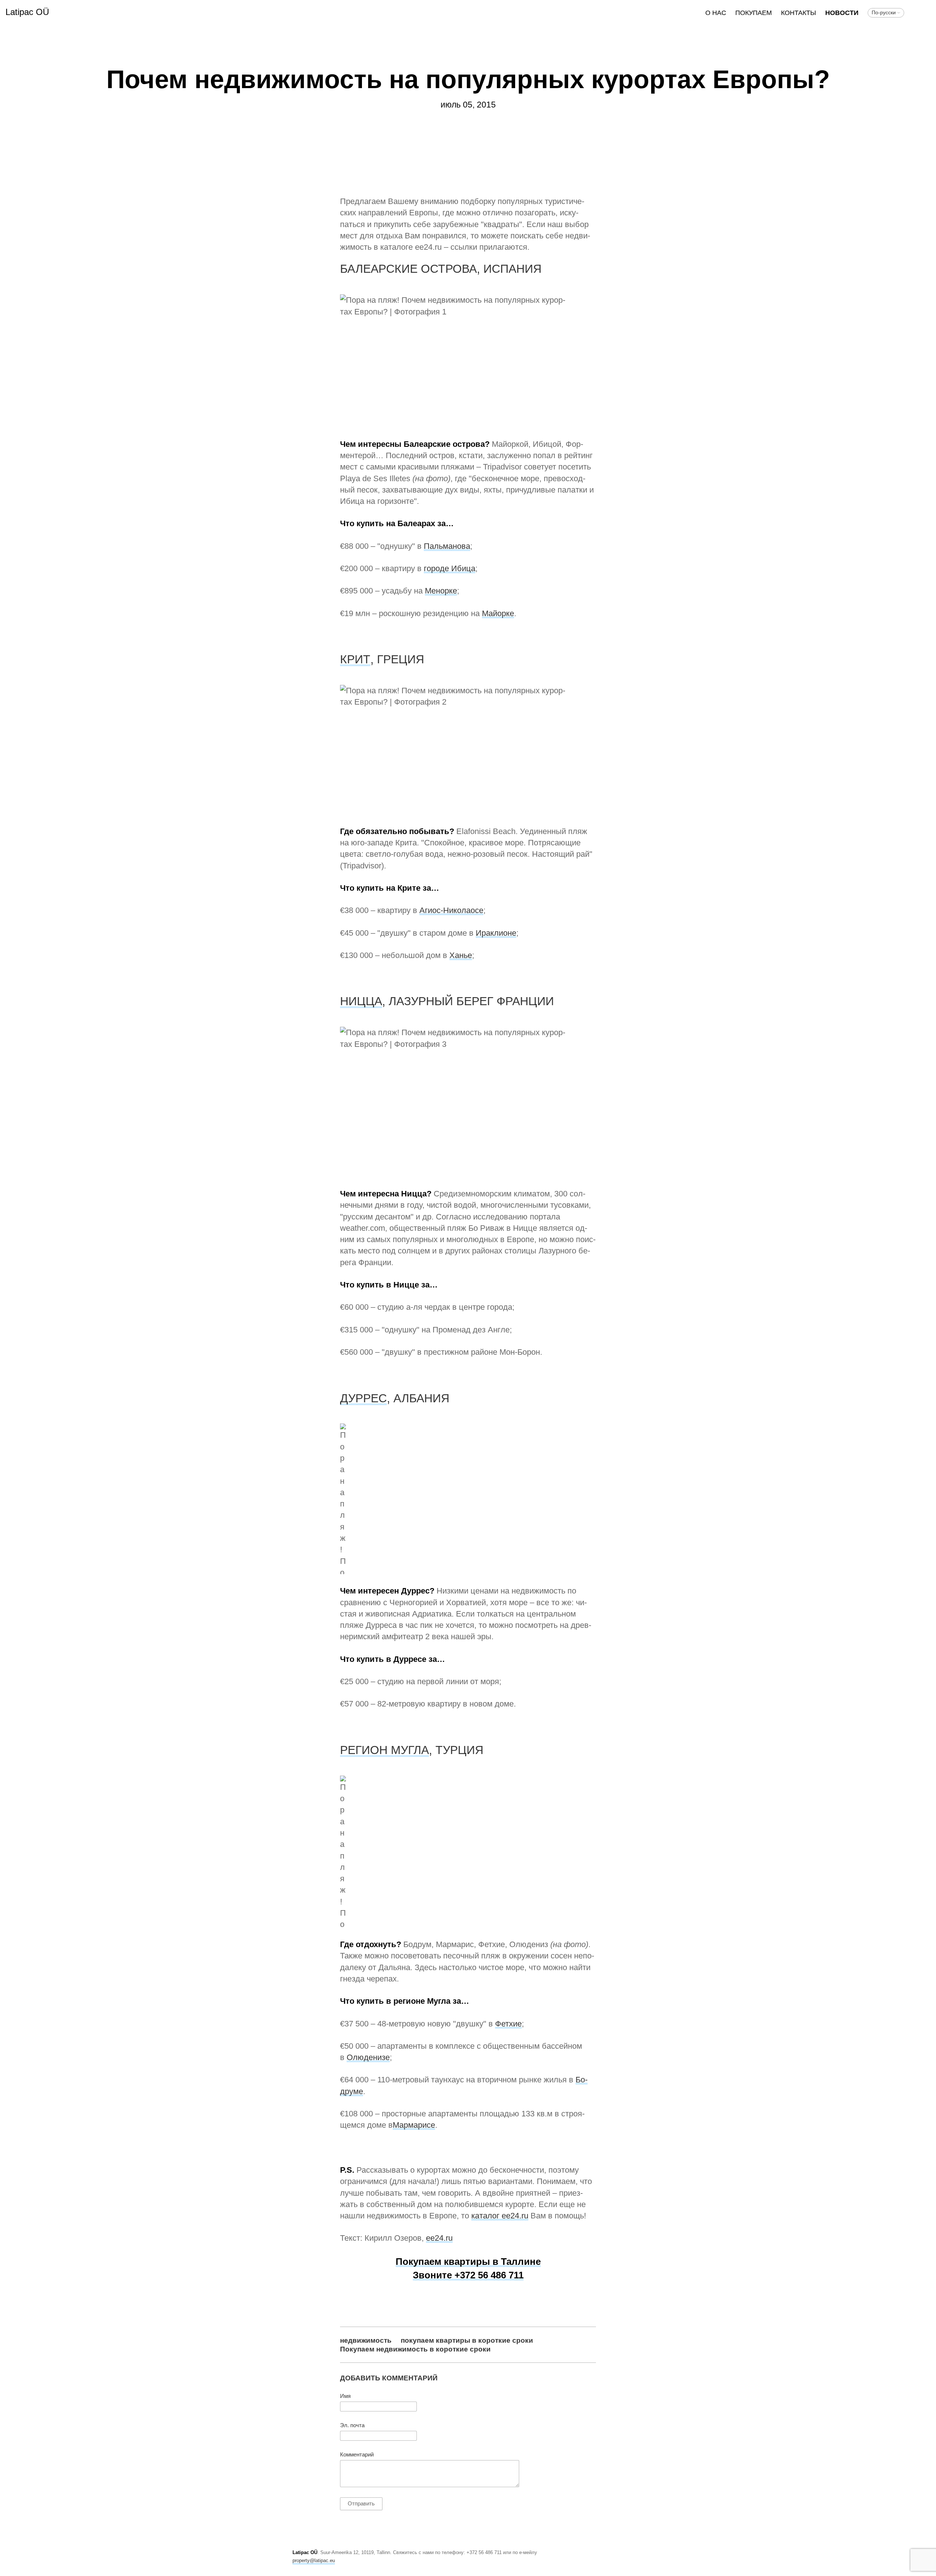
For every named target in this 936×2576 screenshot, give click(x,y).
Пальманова (447, 546)
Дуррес (363, 1398)
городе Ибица (450, 568)
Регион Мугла (384, 1750)
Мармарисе (414, 2125)
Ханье (461, 955)
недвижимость (366, 2340)
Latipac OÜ (27, 12)
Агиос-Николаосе (451, 910)
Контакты (799, 13)
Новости (842, 13)
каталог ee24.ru (500, 2216)
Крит (355, 659)
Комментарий (357, 2455)
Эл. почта (352, 2425)
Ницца (361, 1001)
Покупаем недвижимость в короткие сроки (415, 2349)
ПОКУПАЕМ (754, 13)
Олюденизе (368, 2057)
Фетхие (508, 2024)
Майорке (498, 613)
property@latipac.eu (314, 2560)
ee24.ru (439, 2238)
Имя (345, 2396)
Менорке (441, 591)
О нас (716, 13)
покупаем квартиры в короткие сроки (467, 2340)
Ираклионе (496, 933)
